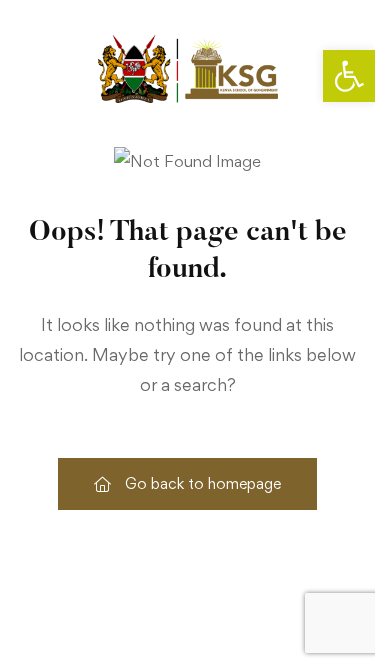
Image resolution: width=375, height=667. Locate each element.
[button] (349, 76)
